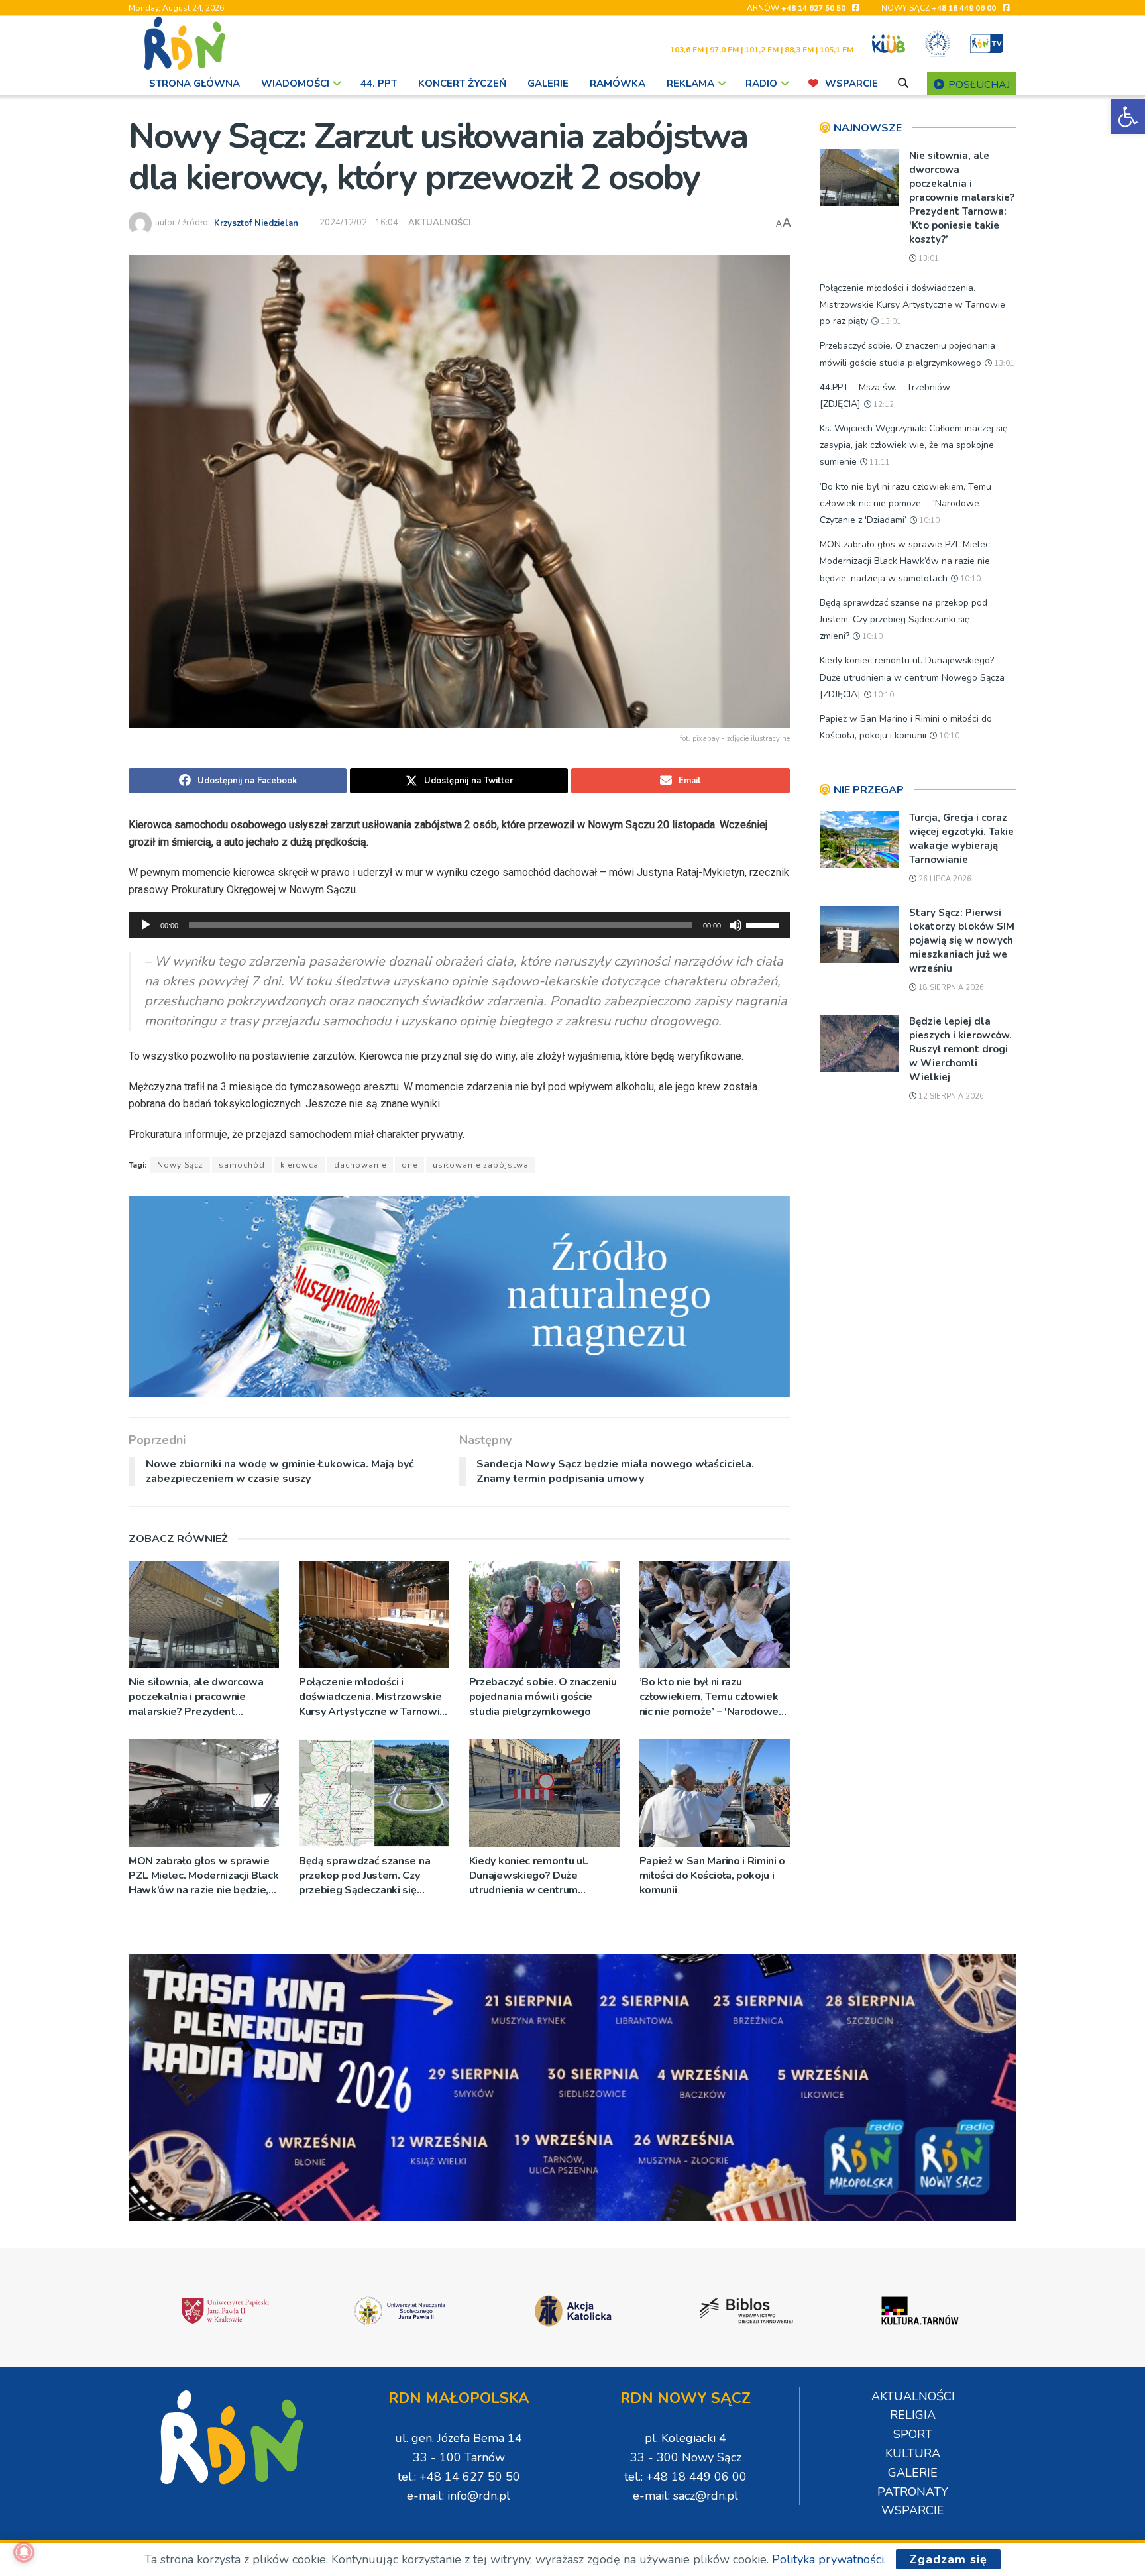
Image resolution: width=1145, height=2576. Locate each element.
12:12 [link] (883, 405)
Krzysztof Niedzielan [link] (256, 223)
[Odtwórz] (146, 925)
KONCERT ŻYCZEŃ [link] (462, 84)
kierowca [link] (300, 1165)
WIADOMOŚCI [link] (295, 84)
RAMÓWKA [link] (618, 84)
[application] (459, 925)
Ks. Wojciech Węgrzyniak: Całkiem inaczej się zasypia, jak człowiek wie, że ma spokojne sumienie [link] (913, 445)
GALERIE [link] (548, 84)
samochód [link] (242, 1165)
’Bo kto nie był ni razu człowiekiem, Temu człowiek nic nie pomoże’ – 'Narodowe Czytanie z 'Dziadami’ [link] (709, 1697)
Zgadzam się (948, 2559)
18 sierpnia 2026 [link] (950, 988)
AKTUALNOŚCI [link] (440, 223)
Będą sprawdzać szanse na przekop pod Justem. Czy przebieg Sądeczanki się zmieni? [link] (364, 1876)
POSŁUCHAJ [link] (978, 85)
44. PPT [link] (379, 84)
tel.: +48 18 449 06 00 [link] (685, 2477)
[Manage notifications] (24, 2552)
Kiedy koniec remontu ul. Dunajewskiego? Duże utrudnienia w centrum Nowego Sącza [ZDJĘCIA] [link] (531, 1876)
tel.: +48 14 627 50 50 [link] (459, 2477)
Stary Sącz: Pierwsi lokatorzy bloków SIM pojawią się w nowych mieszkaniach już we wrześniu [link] (962, 940)
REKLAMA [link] (690, 84)
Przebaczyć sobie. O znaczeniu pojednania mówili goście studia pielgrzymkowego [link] (543, 1697)
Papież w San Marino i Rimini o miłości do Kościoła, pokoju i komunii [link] (712, 1876)
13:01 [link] (928, 259)
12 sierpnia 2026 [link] (950, 1096)
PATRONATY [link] (913, 2492)
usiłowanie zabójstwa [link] (481, 1165)
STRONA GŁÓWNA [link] (194, 84)
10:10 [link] (928, 521)
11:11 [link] (879, 462)
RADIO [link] (761, 84)
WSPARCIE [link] (851, 84)
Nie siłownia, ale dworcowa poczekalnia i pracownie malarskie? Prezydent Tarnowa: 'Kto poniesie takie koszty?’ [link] (198, 1697)
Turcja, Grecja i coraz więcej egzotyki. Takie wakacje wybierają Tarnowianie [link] (961, 839)
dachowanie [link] (360, 1165)
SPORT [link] (913, 2434)
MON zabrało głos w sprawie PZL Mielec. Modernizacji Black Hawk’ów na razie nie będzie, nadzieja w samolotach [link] (203, 1876)
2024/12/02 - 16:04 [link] (359, 223)
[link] (1128, 117)
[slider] (765, 924)
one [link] (409, 1165)
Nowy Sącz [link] (180, 1165)
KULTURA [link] (913, 2453)
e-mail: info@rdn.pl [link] (459, 2496)
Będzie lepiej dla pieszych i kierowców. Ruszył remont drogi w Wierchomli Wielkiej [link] (960, 1049)
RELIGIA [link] (913, 2415)
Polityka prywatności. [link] (829, 2559)
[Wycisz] (736, 925)
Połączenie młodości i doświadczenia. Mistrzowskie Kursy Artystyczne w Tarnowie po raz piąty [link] (372, 1697)
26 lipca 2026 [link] (944, 879)
